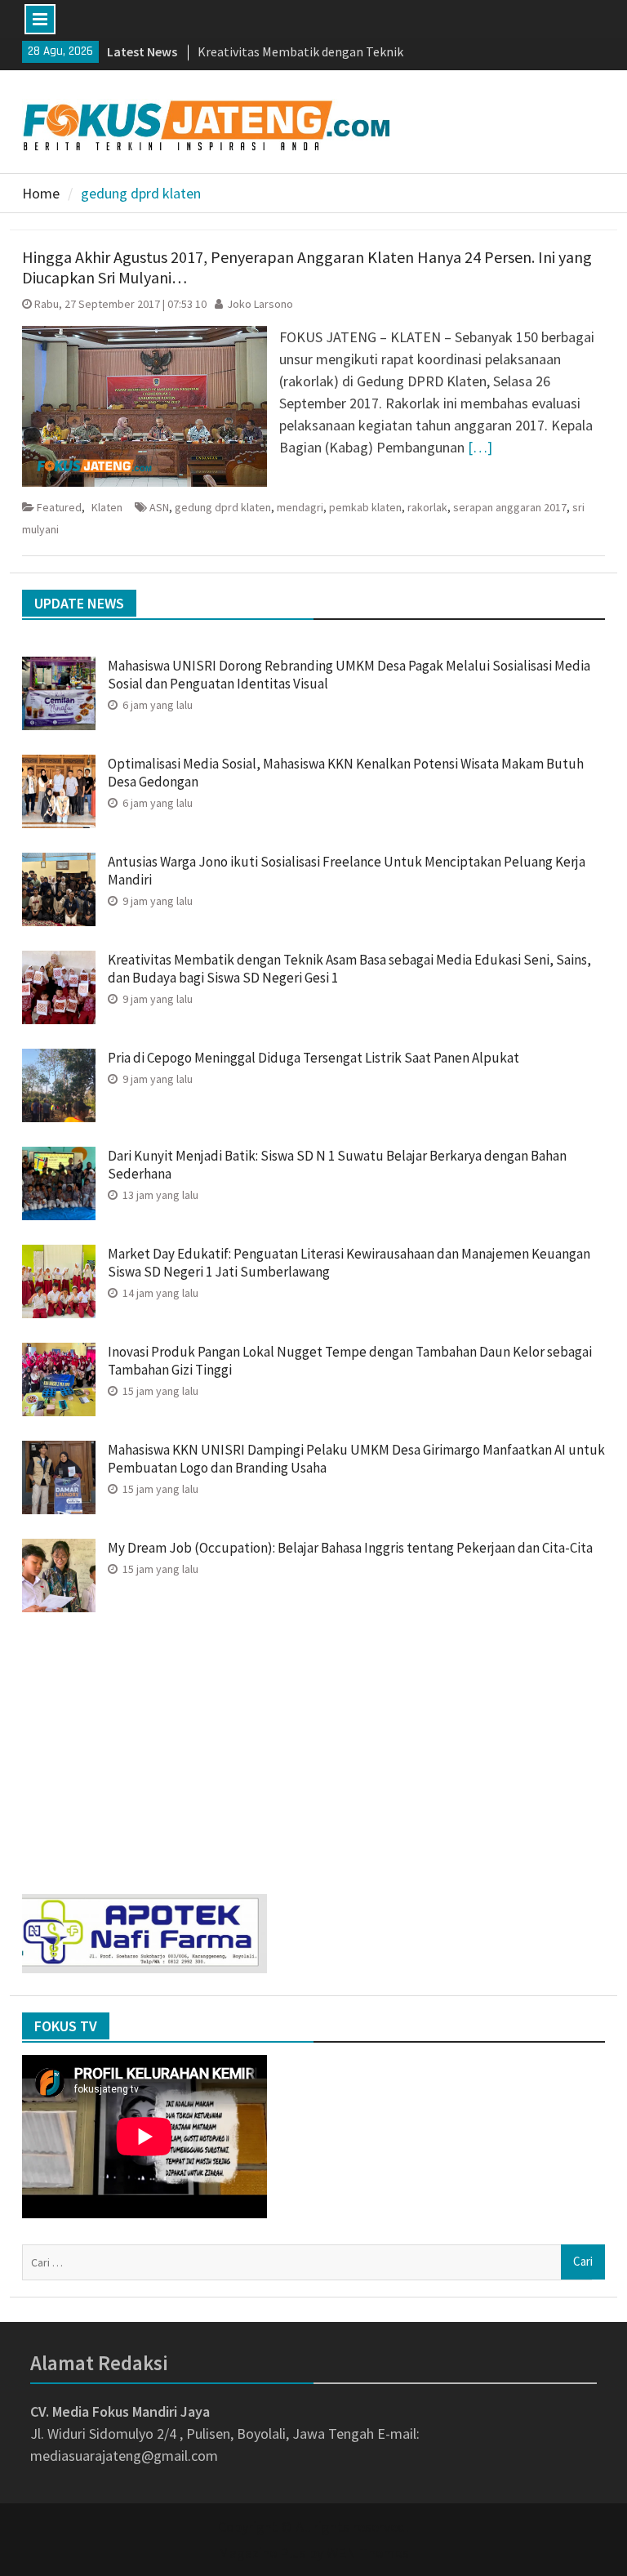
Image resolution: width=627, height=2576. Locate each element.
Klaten (107, 507)
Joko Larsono (260, 304)
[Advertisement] (314, 1747)
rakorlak (427, 507)
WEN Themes (368, 2553)
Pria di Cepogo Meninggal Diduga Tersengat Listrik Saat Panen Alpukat (315, 1058)
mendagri (300, 507)
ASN (159, 507)
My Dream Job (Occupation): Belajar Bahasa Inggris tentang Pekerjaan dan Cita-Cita (350, 1548)
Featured (59, 507)
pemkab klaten (365, 507)
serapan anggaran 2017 (510, 507)
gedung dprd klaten (223, 507)
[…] (480, 447)
